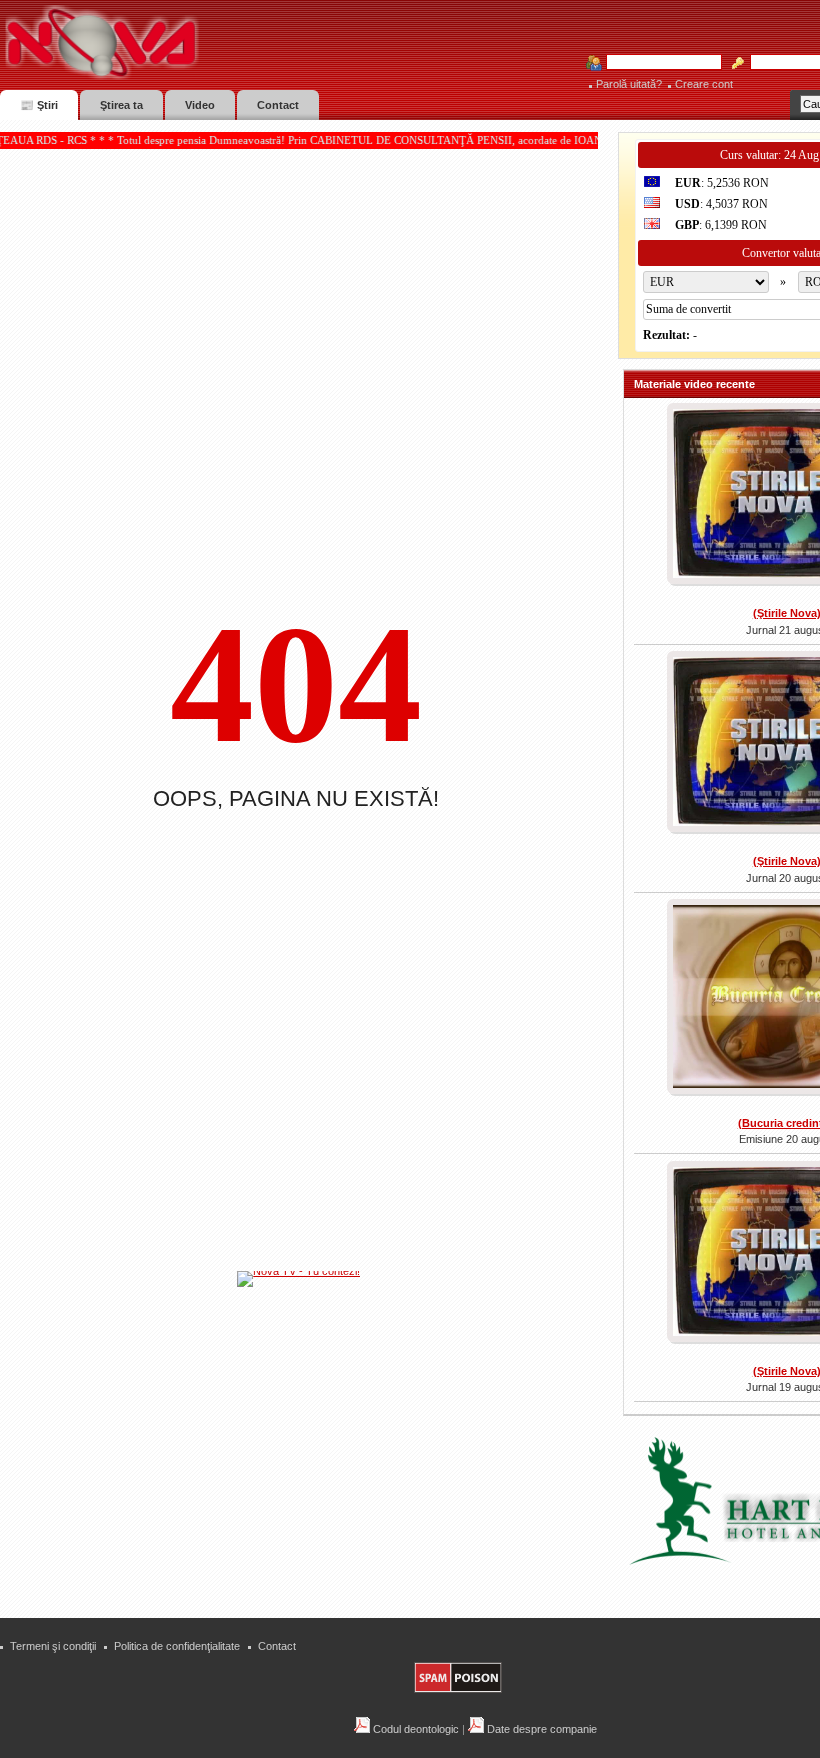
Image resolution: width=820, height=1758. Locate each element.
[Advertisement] (309, 1439)
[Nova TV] (275, 42)
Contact (277, 1646)
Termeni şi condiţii (53, 1646)
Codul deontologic (414, 1729)
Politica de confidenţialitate (177, 1646)
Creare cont (704, 84)
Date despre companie (540, 1729)
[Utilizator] (658, 63)
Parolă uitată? (629, 84)
